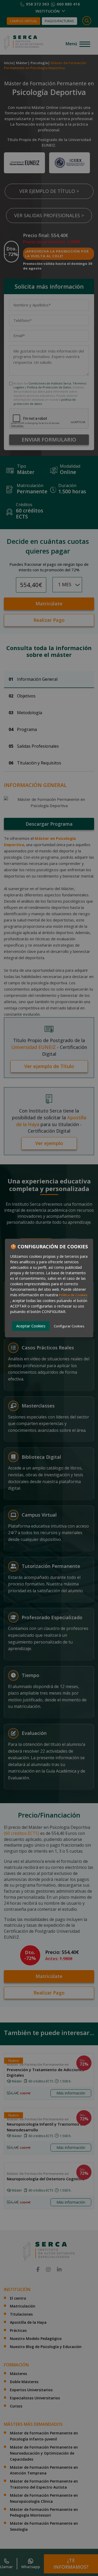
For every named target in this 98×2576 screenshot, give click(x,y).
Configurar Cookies (69, 1326)
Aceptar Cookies (31, 1326)
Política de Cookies (73, 1295)
